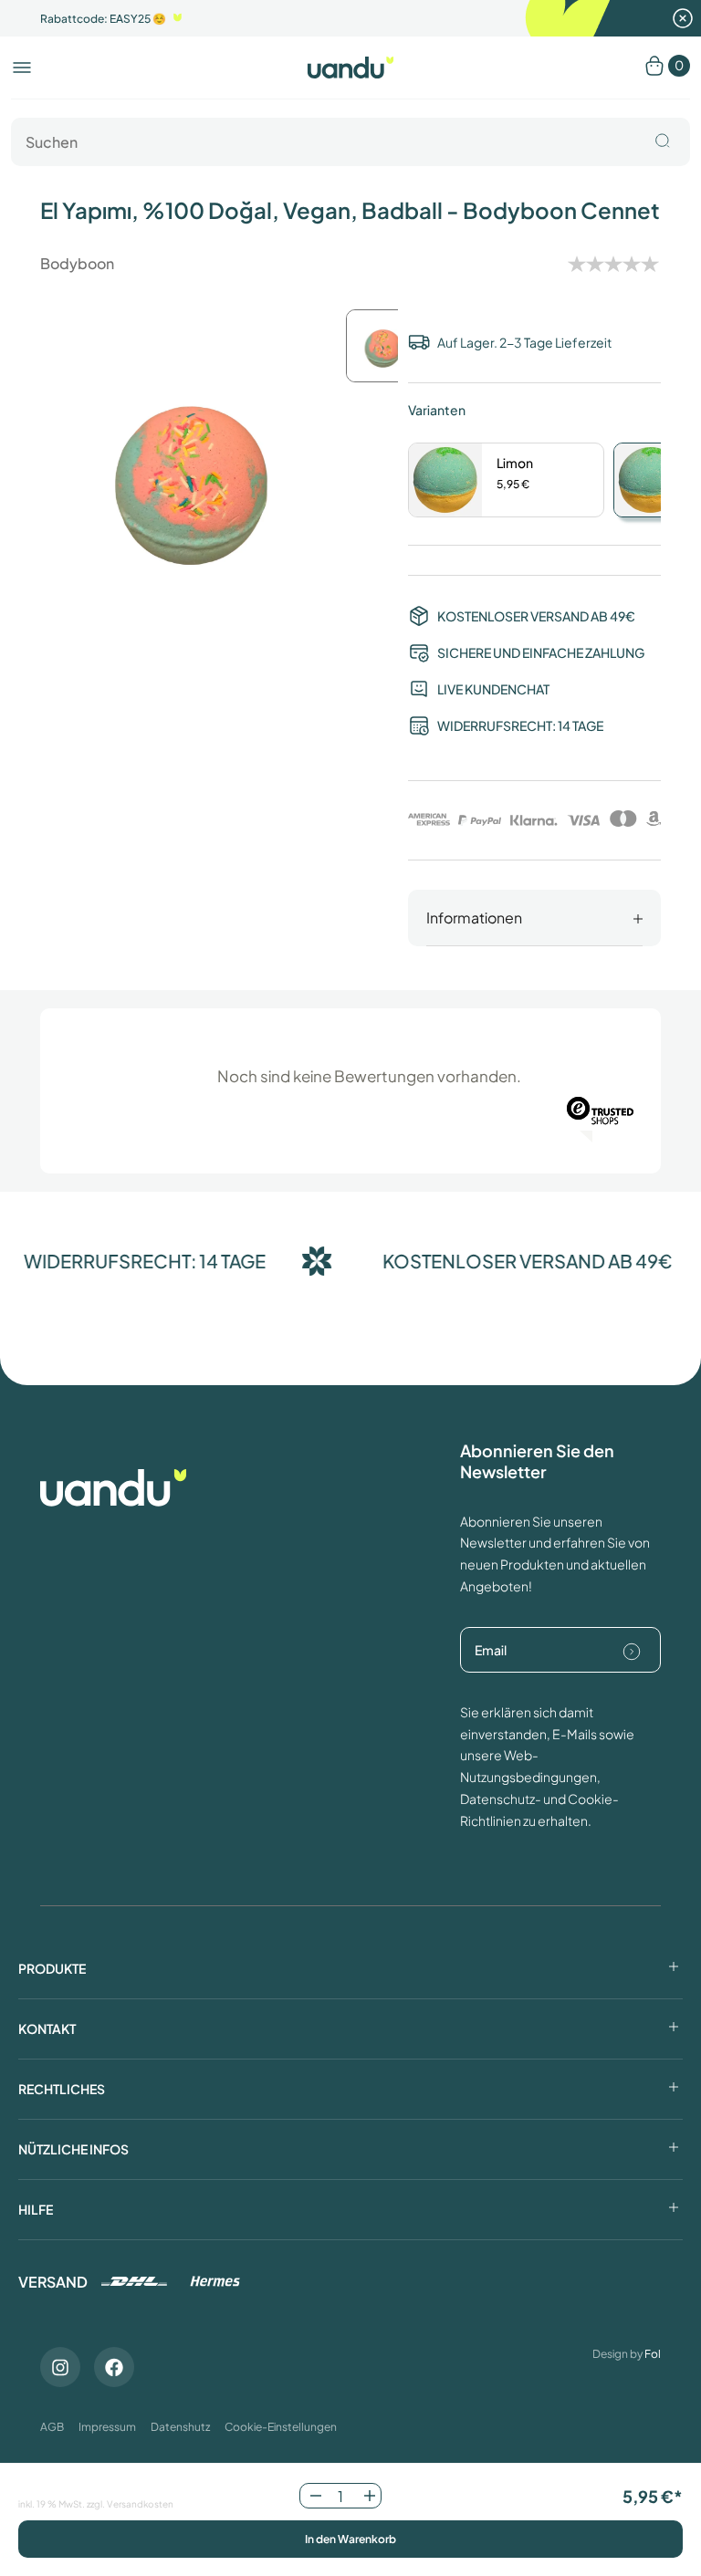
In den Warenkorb (350, 2539)
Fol (653, 2354)
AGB (52, 2427)
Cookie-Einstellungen (281, 2427)
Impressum (107, 2427)
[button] (22, 68)
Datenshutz (180, 2427)
